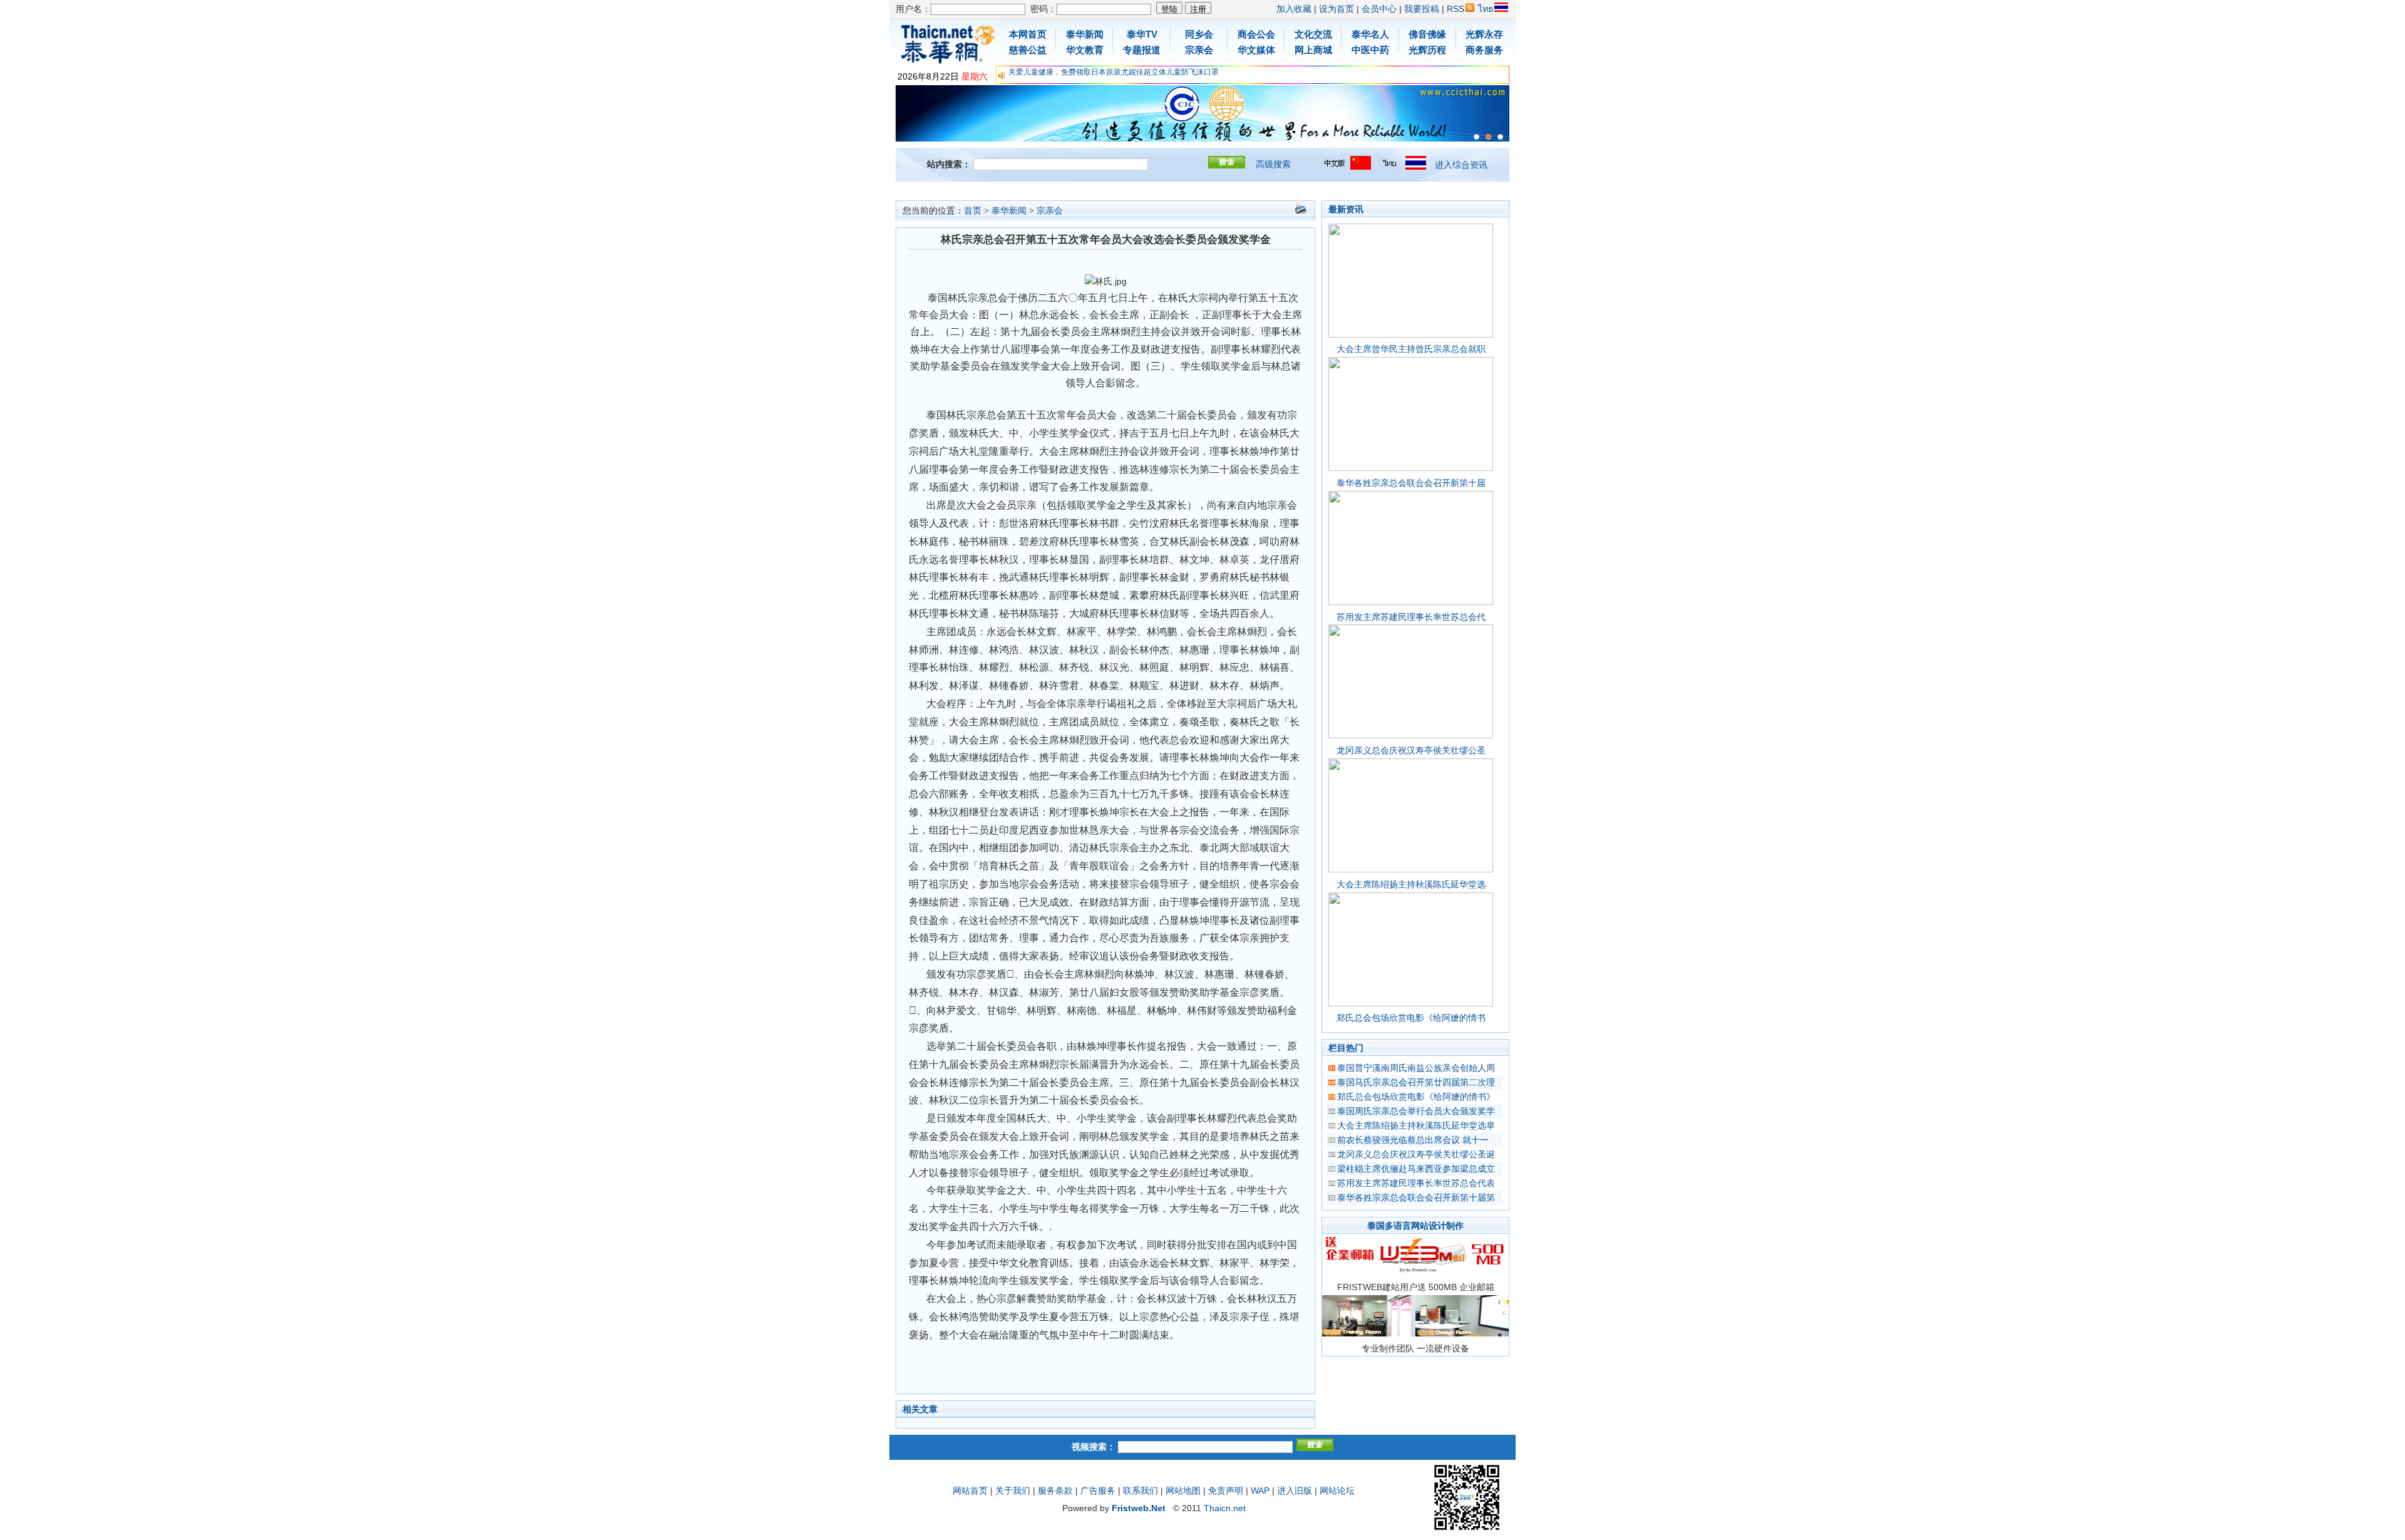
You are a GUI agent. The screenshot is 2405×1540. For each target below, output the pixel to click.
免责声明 (1226, 1491)
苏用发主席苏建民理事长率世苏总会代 (1411, 617)
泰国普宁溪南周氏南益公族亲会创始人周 (1416, 1068)
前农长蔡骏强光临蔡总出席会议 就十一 (1413, 1140)
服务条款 (1055, 1491)
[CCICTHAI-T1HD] (1488, 137)
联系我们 (1140, 1491)
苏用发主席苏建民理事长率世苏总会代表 (1416, 1183)
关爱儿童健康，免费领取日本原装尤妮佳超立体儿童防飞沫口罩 (1114, 72)
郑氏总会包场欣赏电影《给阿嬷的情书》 (1416, 1097)
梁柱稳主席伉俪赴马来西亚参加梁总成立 (1416, 1169)
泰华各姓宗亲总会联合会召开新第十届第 (1416, 1197)
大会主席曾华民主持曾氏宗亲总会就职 (1411, 349)
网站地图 (1183, 1491)
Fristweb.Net (1139, 1508)
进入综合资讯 (1461, 165)
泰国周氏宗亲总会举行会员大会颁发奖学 (1416, 1111)
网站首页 (970, 1491)
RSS (1456, 9)
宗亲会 (1050, 211)
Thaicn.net (1225, 1508)
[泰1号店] (1500, 137)
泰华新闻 (1009, 211)
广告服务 (1098, 1491)
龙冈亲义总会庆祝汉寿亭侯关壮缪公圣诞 (1416, 1154)
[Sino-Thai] (1477, 137)
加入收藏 (1294, 9)
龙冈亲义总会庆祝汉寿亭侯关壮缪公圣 (1411, 750)
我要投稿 (1422, 9)
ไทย (1486, 9)
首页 (973, 211)
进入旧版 (1295, 1491)
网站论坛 (1337, 1491)
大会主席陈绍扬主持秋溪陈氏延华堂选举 (1416, 1125)
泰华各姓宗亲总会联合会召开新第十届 (1411, 483)
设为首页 (1337, 9)
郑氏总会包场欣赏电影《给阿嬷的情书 (1411, 1018)
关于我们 (1013, 1491)
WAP (1260, 1491)
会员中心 (1379, 9)
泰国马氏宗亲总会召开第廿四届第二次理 (1416, 1082)
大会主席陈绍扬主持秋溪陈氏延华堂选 (1411, 884)
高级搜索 (1273, 164)
